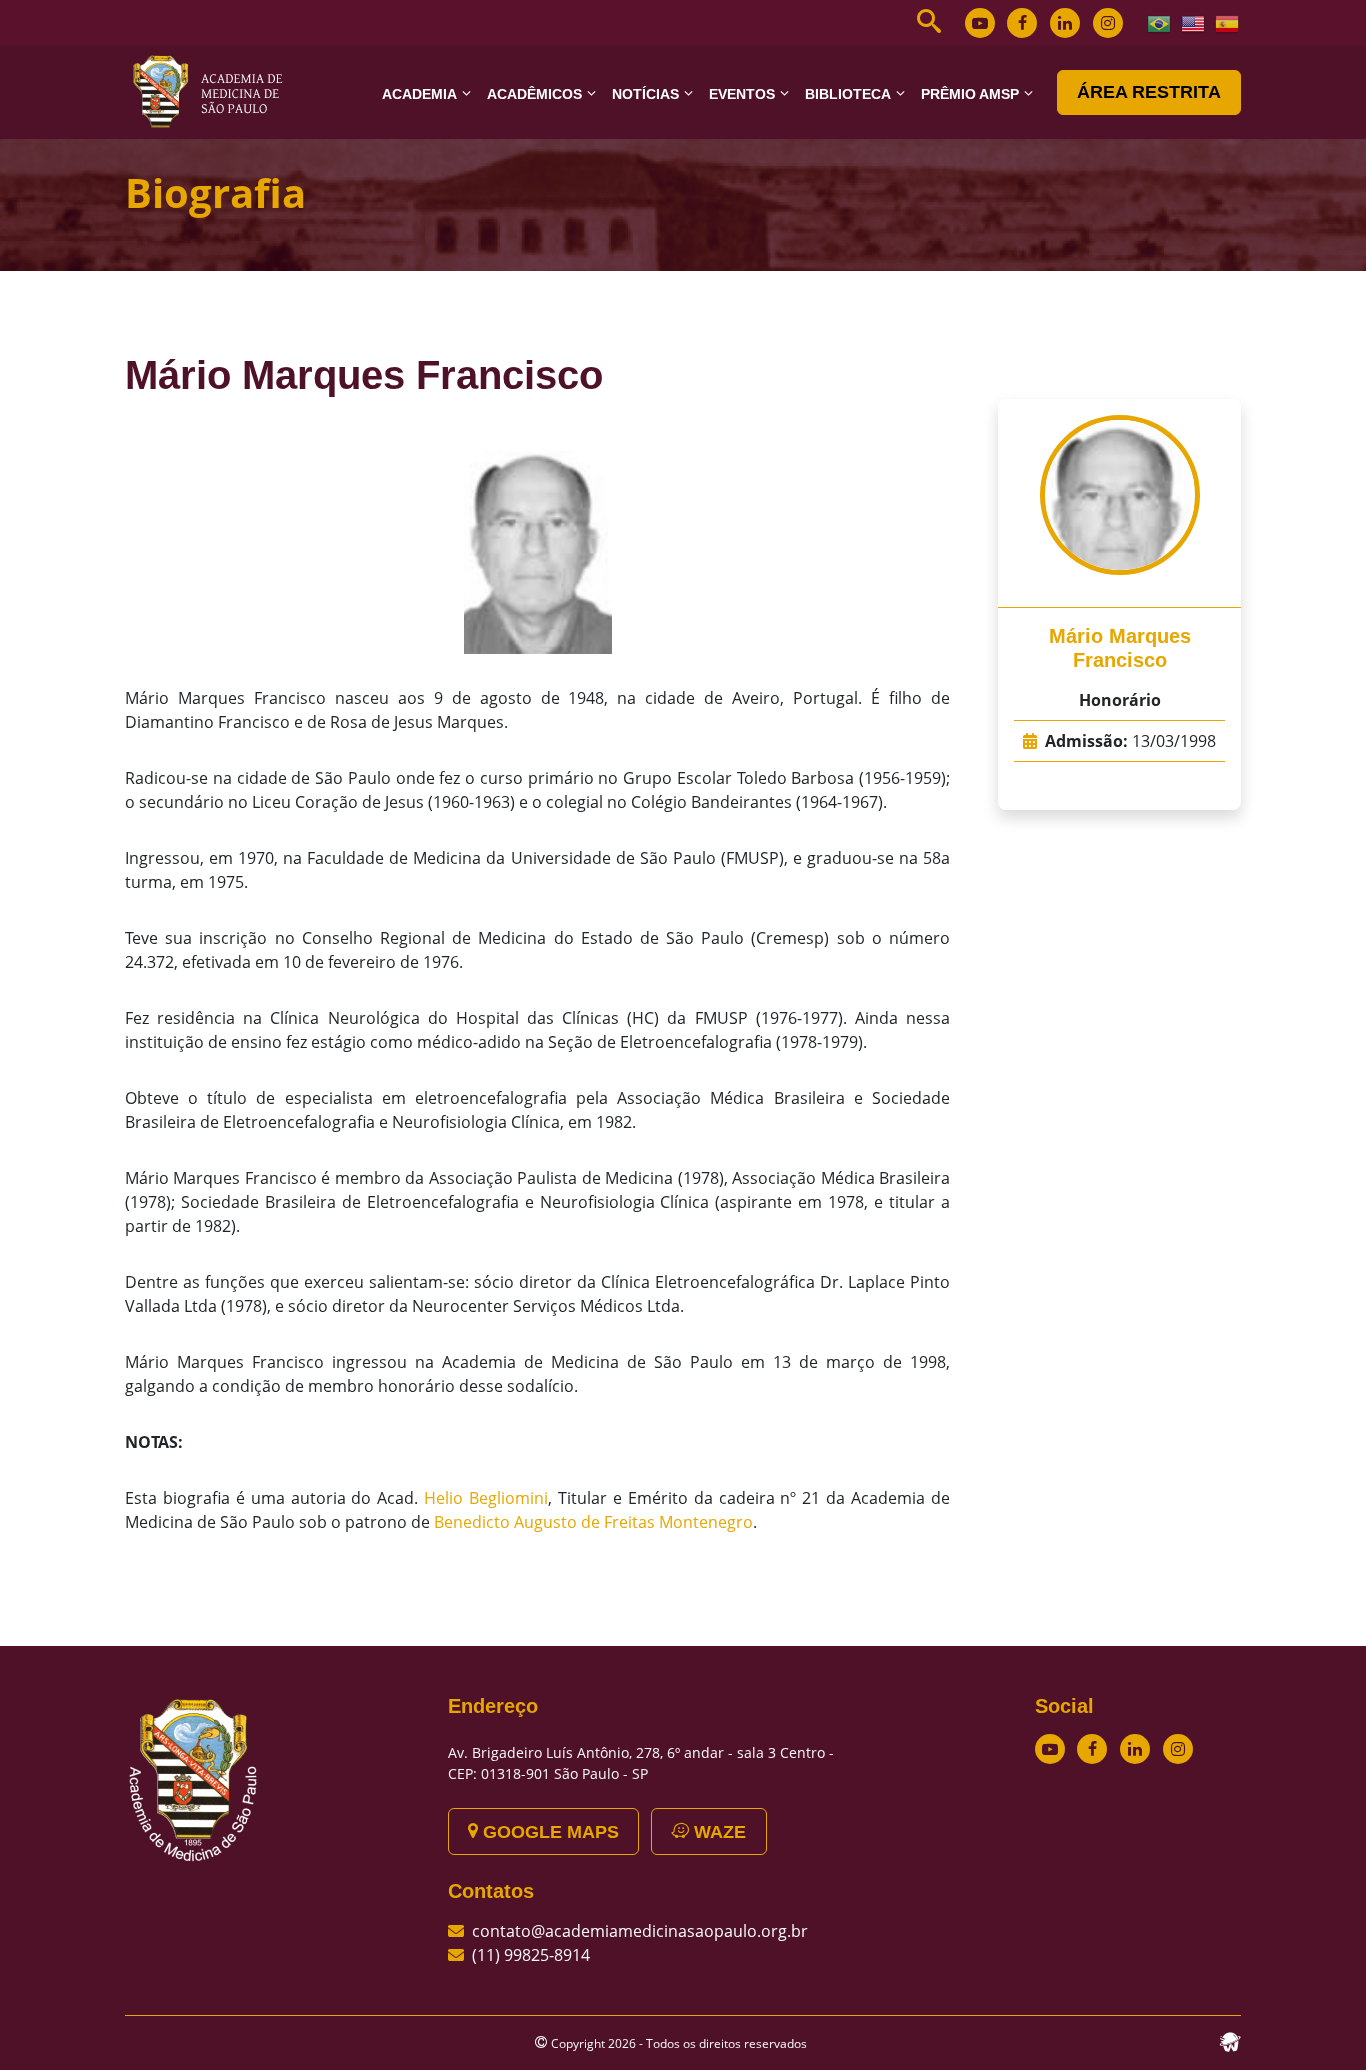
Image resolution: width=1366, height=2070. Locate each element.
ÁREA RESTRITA (1149, 92)
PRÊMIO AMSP (970, 94)
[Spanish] (1228, 22)
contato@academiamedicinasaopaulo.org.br (640, 1931)
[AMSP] (215, 91)
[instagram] (1108, 23)
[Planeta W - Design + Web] (1230, 2040)
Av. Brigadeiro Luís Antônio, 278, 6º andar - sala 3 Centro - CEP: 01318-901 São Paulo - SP (641, 1763)
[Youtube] (980, 23)
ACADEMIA (419, 94)
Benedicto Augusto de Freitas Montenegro (593, 1522)
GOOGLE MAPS (548, 1832)
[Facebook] (1022, 23)
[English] (1194, 22)
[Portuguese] (1160, 22)
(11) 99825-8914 (531, 1955)
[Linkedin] (1065, 23)
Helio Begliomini (486, 1498)
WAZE (717, 1832)
